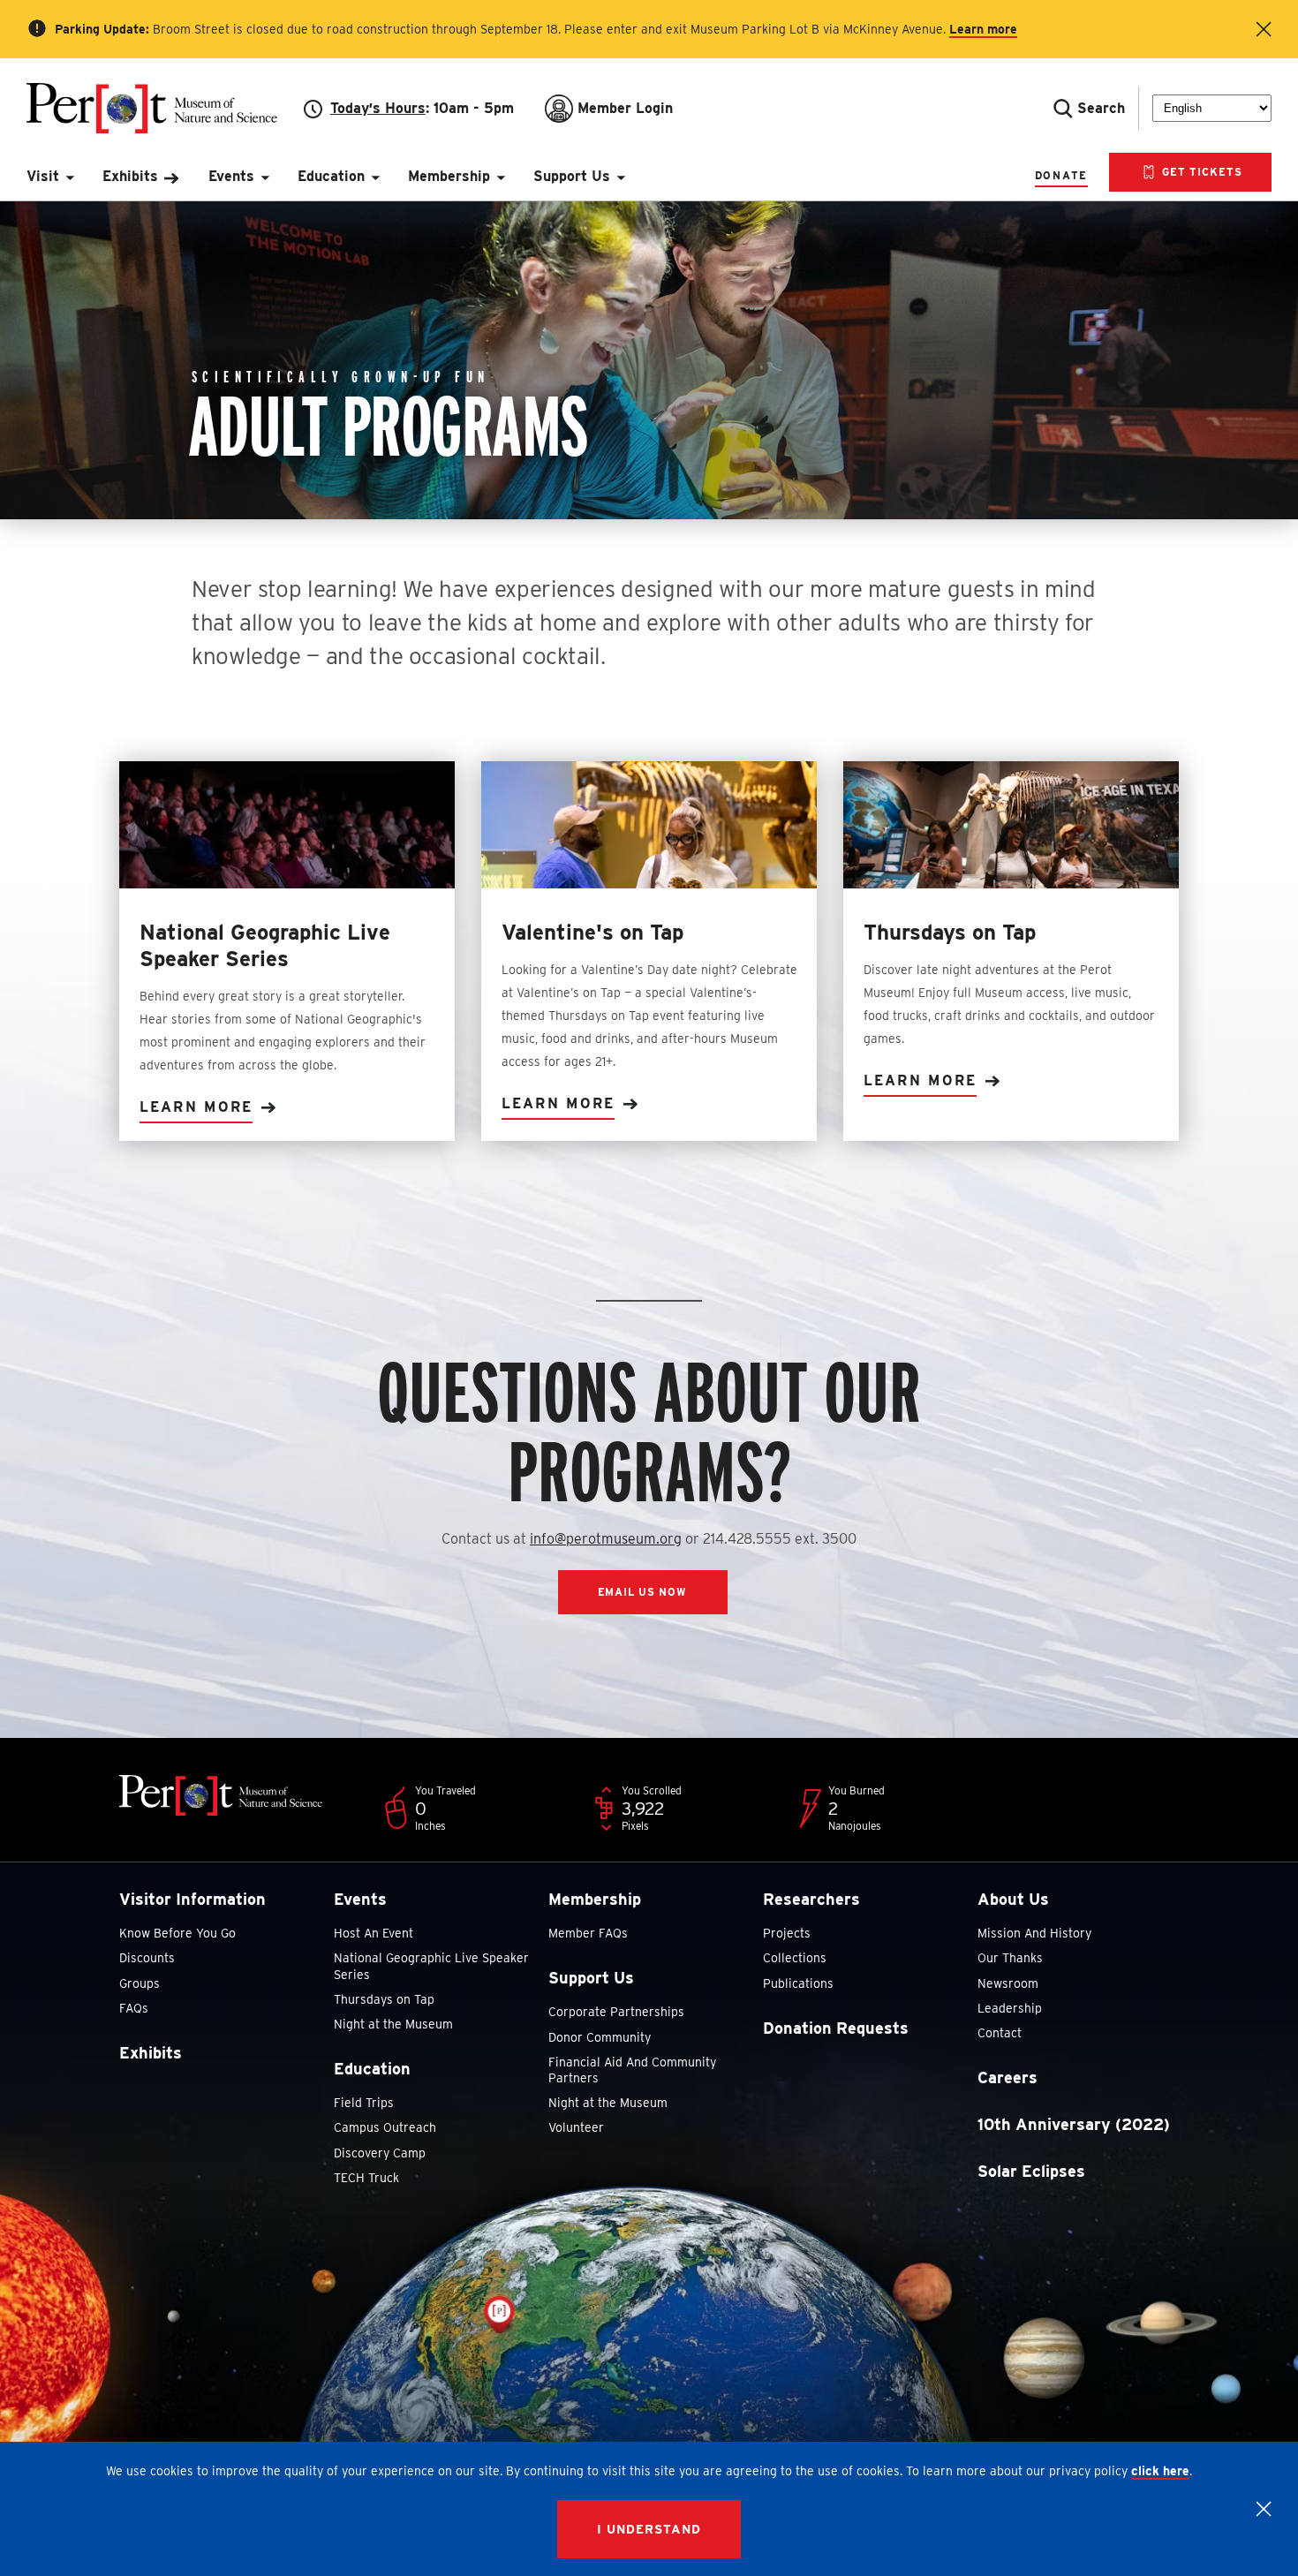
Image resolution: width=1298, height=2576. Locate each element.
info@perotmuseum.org (606, 1539)
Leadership (1010, 2008)
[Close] (1264, 2509)
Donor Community (600, 2037)
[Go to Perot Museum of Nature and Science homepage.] (165, 108)
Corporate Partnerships (616, 2012)
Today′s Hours (378, 108)
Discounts (147, 1958)
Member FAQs (588, 1933)
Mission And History (1034, 1933)
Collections (795, 1958)
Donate (1061, 175)
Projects (787, 1933)
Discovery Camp (380, 2153)
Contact (1000, 2033)
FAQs (134, 2008)
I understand (649, 2529)
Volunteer (576, 2127)
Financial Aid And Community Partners (632, 2070)
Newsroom (1008, 1983)
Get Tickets (1200, 172)
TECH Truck (366, 2178)
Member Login (625, 108)
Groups (140, 1983)
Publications (798, 1983)
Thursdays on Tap (384, 1999)
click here (1160, 2471)
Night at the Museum (393, 2024)
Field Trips (364, 2103)
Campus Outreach (385, 2127)
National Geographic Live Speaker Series (431, 1966)
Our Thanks (1010, 1958)
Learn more (983, 29)
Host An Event (374, 1933)
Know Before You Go (177, 1933)
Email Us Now (643, 1592)
